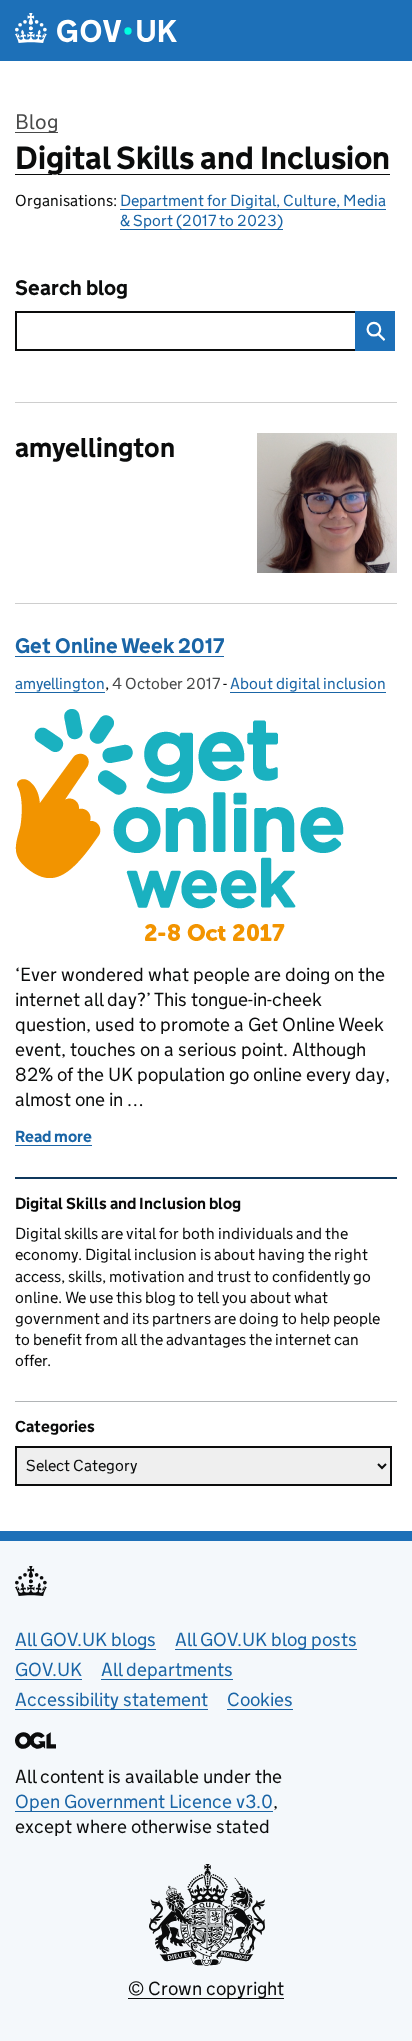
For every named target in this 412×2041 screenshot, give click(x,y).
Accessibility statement (111, 1699)
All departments (167, 1669)
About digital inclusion (308, 683)
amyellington (60, 683)
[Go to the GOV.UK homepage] (96, 30)
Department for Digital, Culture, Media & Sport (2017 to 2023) (253, 210)
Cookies (260, 1699)
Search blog (71, 288)
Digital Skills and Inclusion (202, 158)
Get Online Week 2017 (119, 646)
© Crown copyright (206, 1988)
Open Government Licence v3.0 (144, 1801)
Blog (36, 122)
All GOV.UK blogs (85, 1639)
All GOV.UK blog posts (266, 1639)
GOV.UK (48, 1669)
